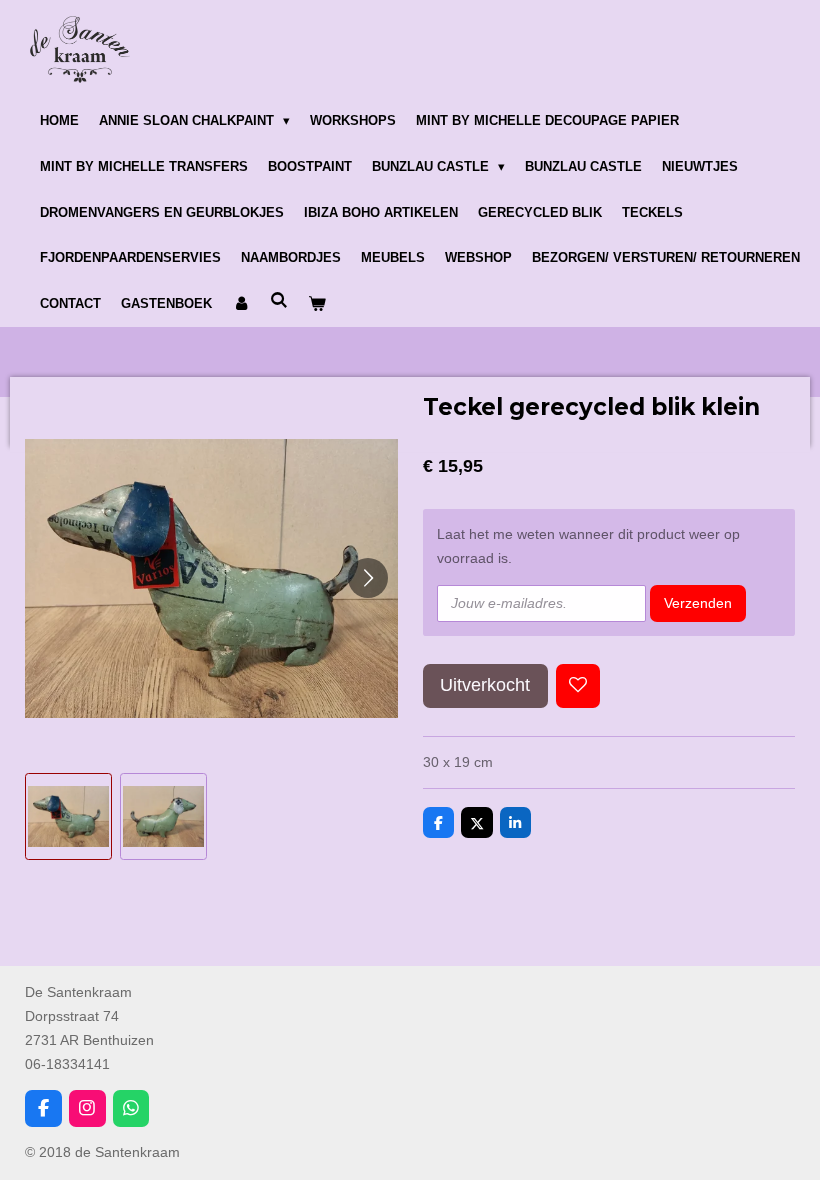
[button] (68, 816)
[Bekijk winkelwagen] (317, 304)
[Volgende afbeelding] (368, 578)
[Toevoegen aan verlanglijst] (578, 686)
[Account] (241, 304)
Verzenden (698, 603)
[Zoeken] (279, 300)
